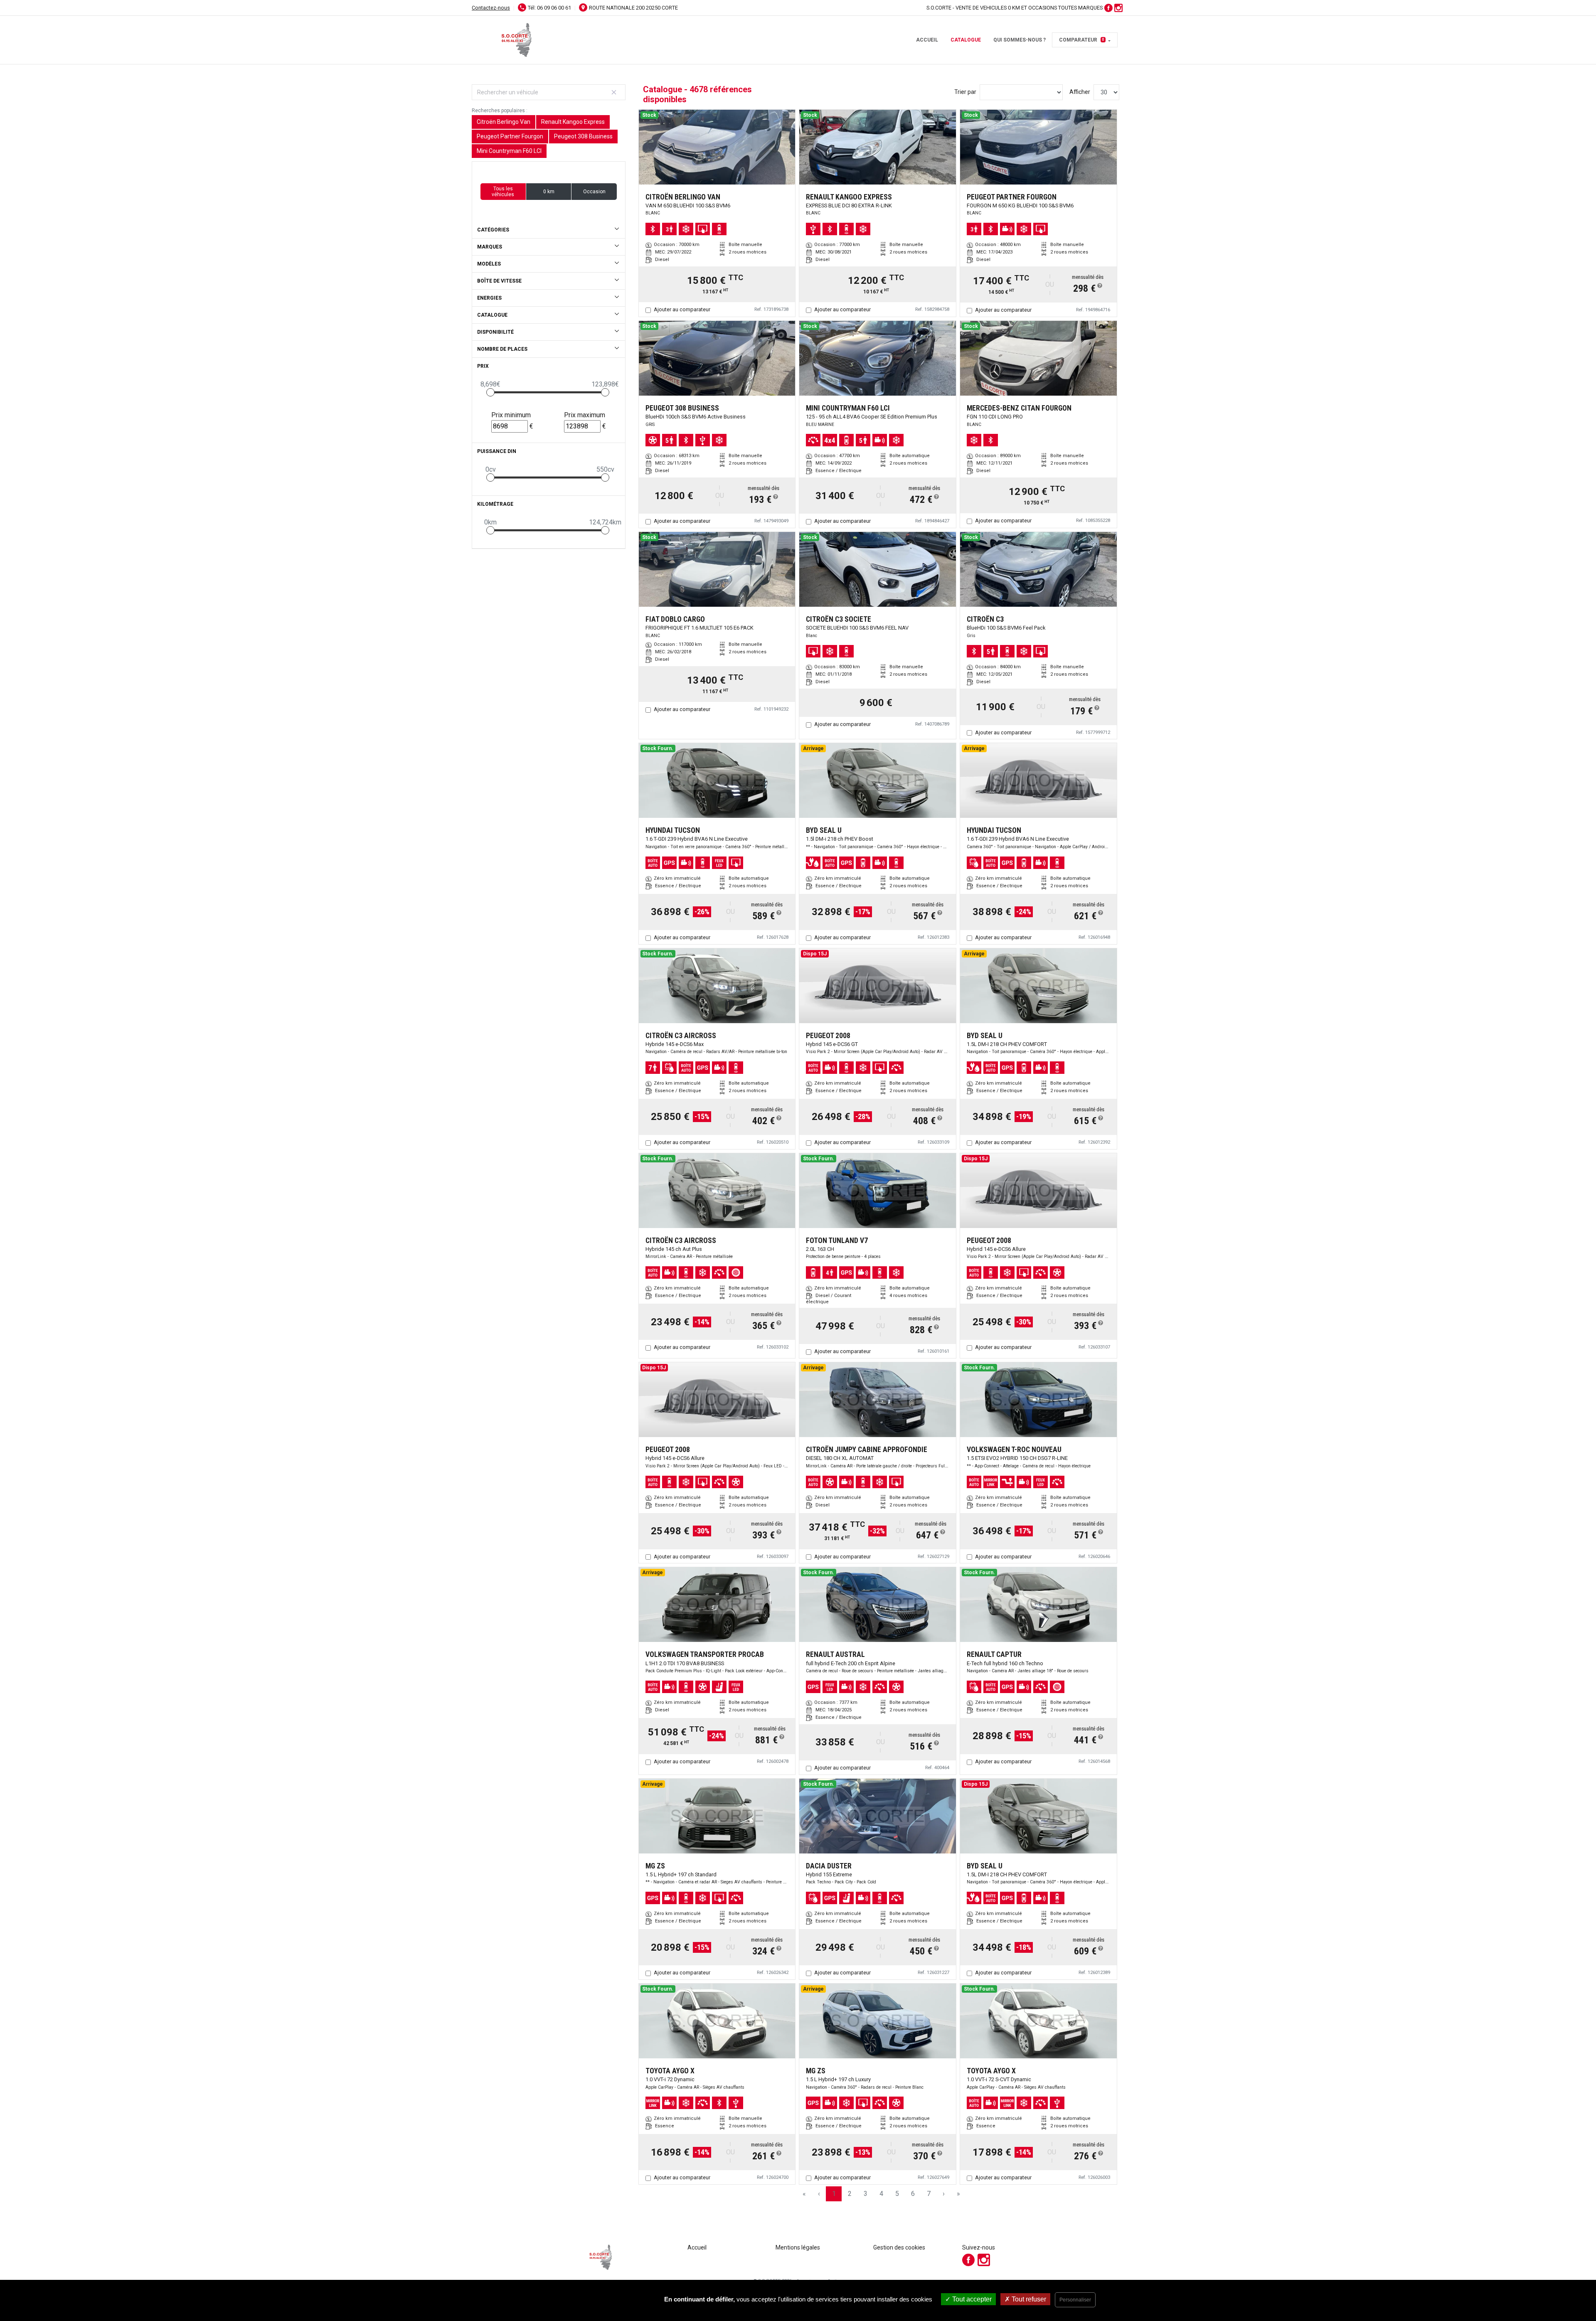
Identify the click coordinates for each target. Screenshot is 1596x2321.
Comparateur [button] (1082, 40)
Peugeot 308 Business (583, 136)
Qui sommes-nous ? (1020, 40)
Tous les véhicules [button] (503, 192)
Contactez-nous (491, 8)
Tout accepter (971, 2299)
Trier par (965, 92)
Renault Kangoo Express (573, 122)
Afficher (1080, 92)
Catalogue (966, 40)
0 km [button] (549, 192)
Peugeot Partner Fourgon (510, 136)
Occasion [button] (594, 192)
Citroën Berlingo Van (504, 122)
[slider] (490, 392)
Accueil (927, 40)
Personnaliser (1075, 2300)
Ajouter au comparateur (682, 309)
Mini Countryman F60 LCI (509, 151)
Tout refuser (1028, 2299)
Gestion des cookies (899, 2247)
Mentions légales (798, 2247)
